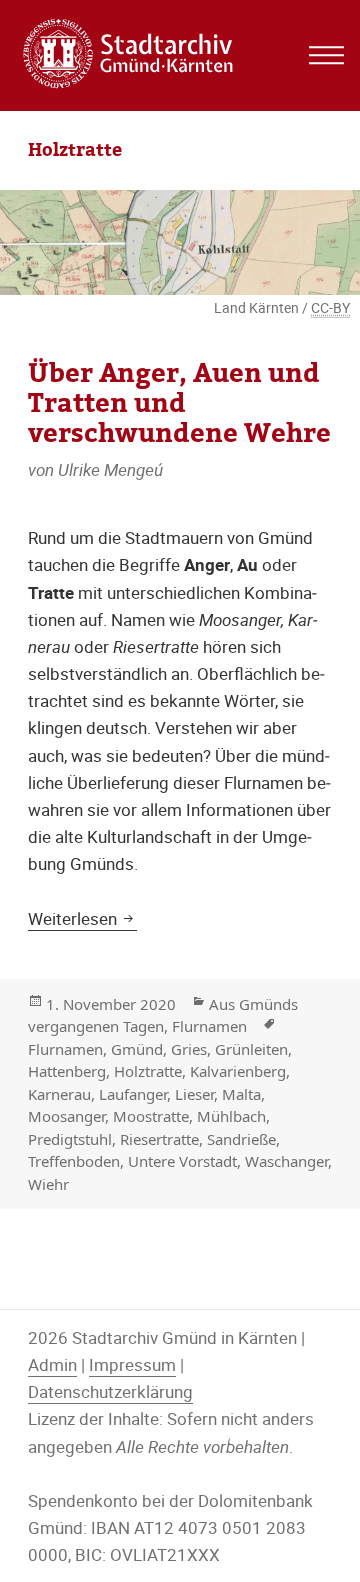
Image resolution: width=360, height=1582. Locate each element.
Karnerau (59, 1094)
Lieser (194, 1094)
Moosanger (66, 1116)
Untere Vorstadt (182, 1161)
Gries (189, 1049)
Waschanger (286, 1161)
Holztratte (148, 1071)
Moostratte (151, 1116)
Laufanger (133, 1094)
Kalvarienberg (238, 1071)
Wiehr (48, 1184)
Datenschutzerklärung (110, 1391)
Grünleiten (251, 1049)
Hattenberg (67, 1071)
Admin (52, 1364)
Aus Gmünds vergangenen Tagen (163, 1015)
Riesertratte (159, 1139)
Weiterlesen (82, 918)
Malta (241, 1094)
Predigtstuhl (70, 1139)
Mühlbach (231, 1116)
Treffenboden (74, 1161)
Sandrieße (241, 1139)
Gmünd (137, 1049)
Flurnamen (209, 1026)
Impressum (132, 1364)
